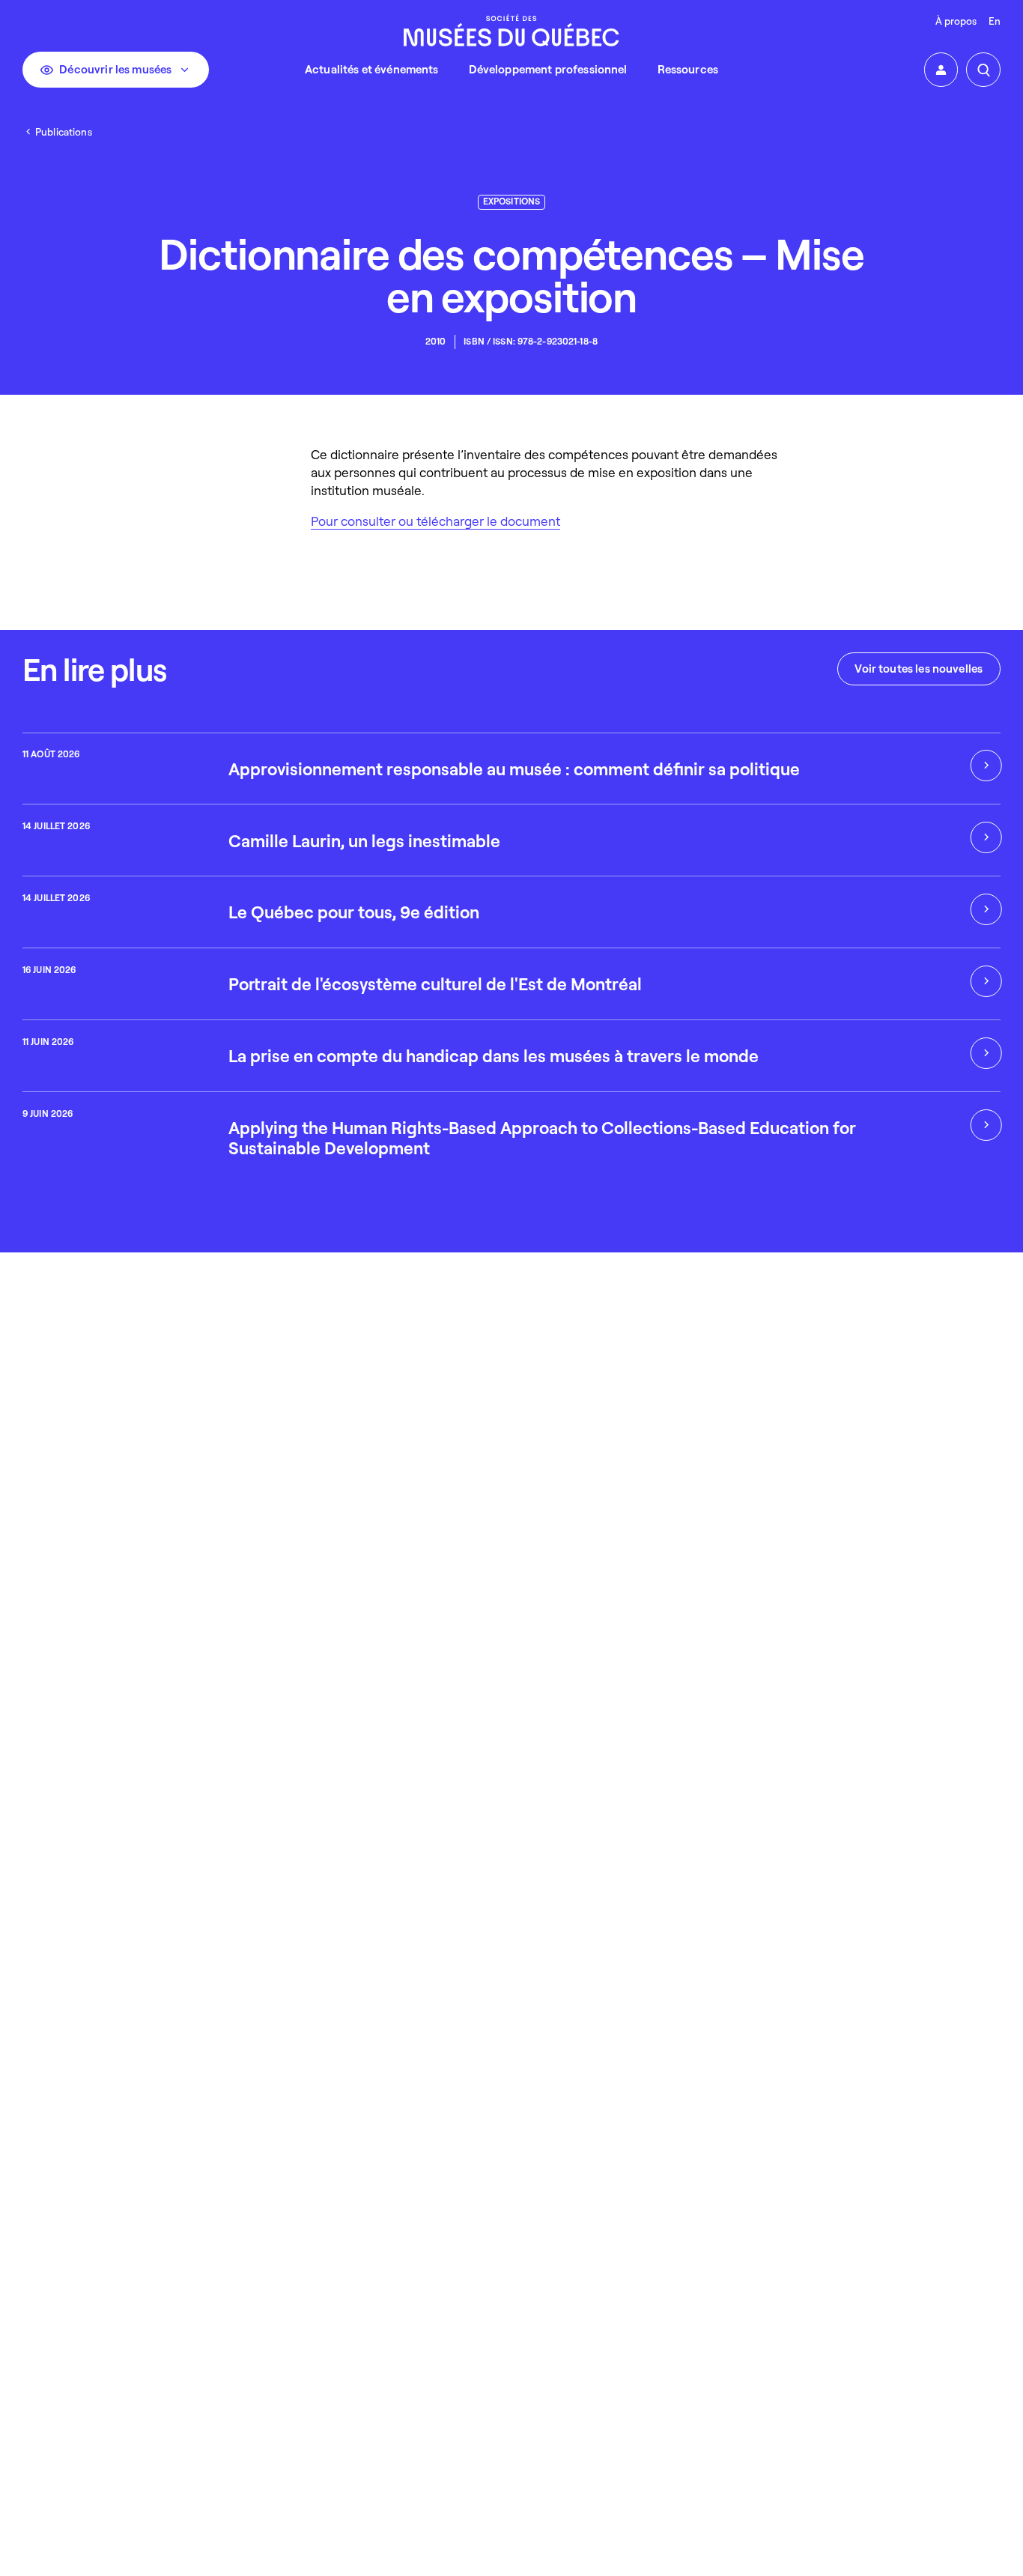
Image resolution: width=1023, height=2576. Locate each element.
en (995, 21)
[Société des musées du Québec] (511, 30)
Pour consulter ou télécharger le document (435, 521)
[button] (941, 70)
